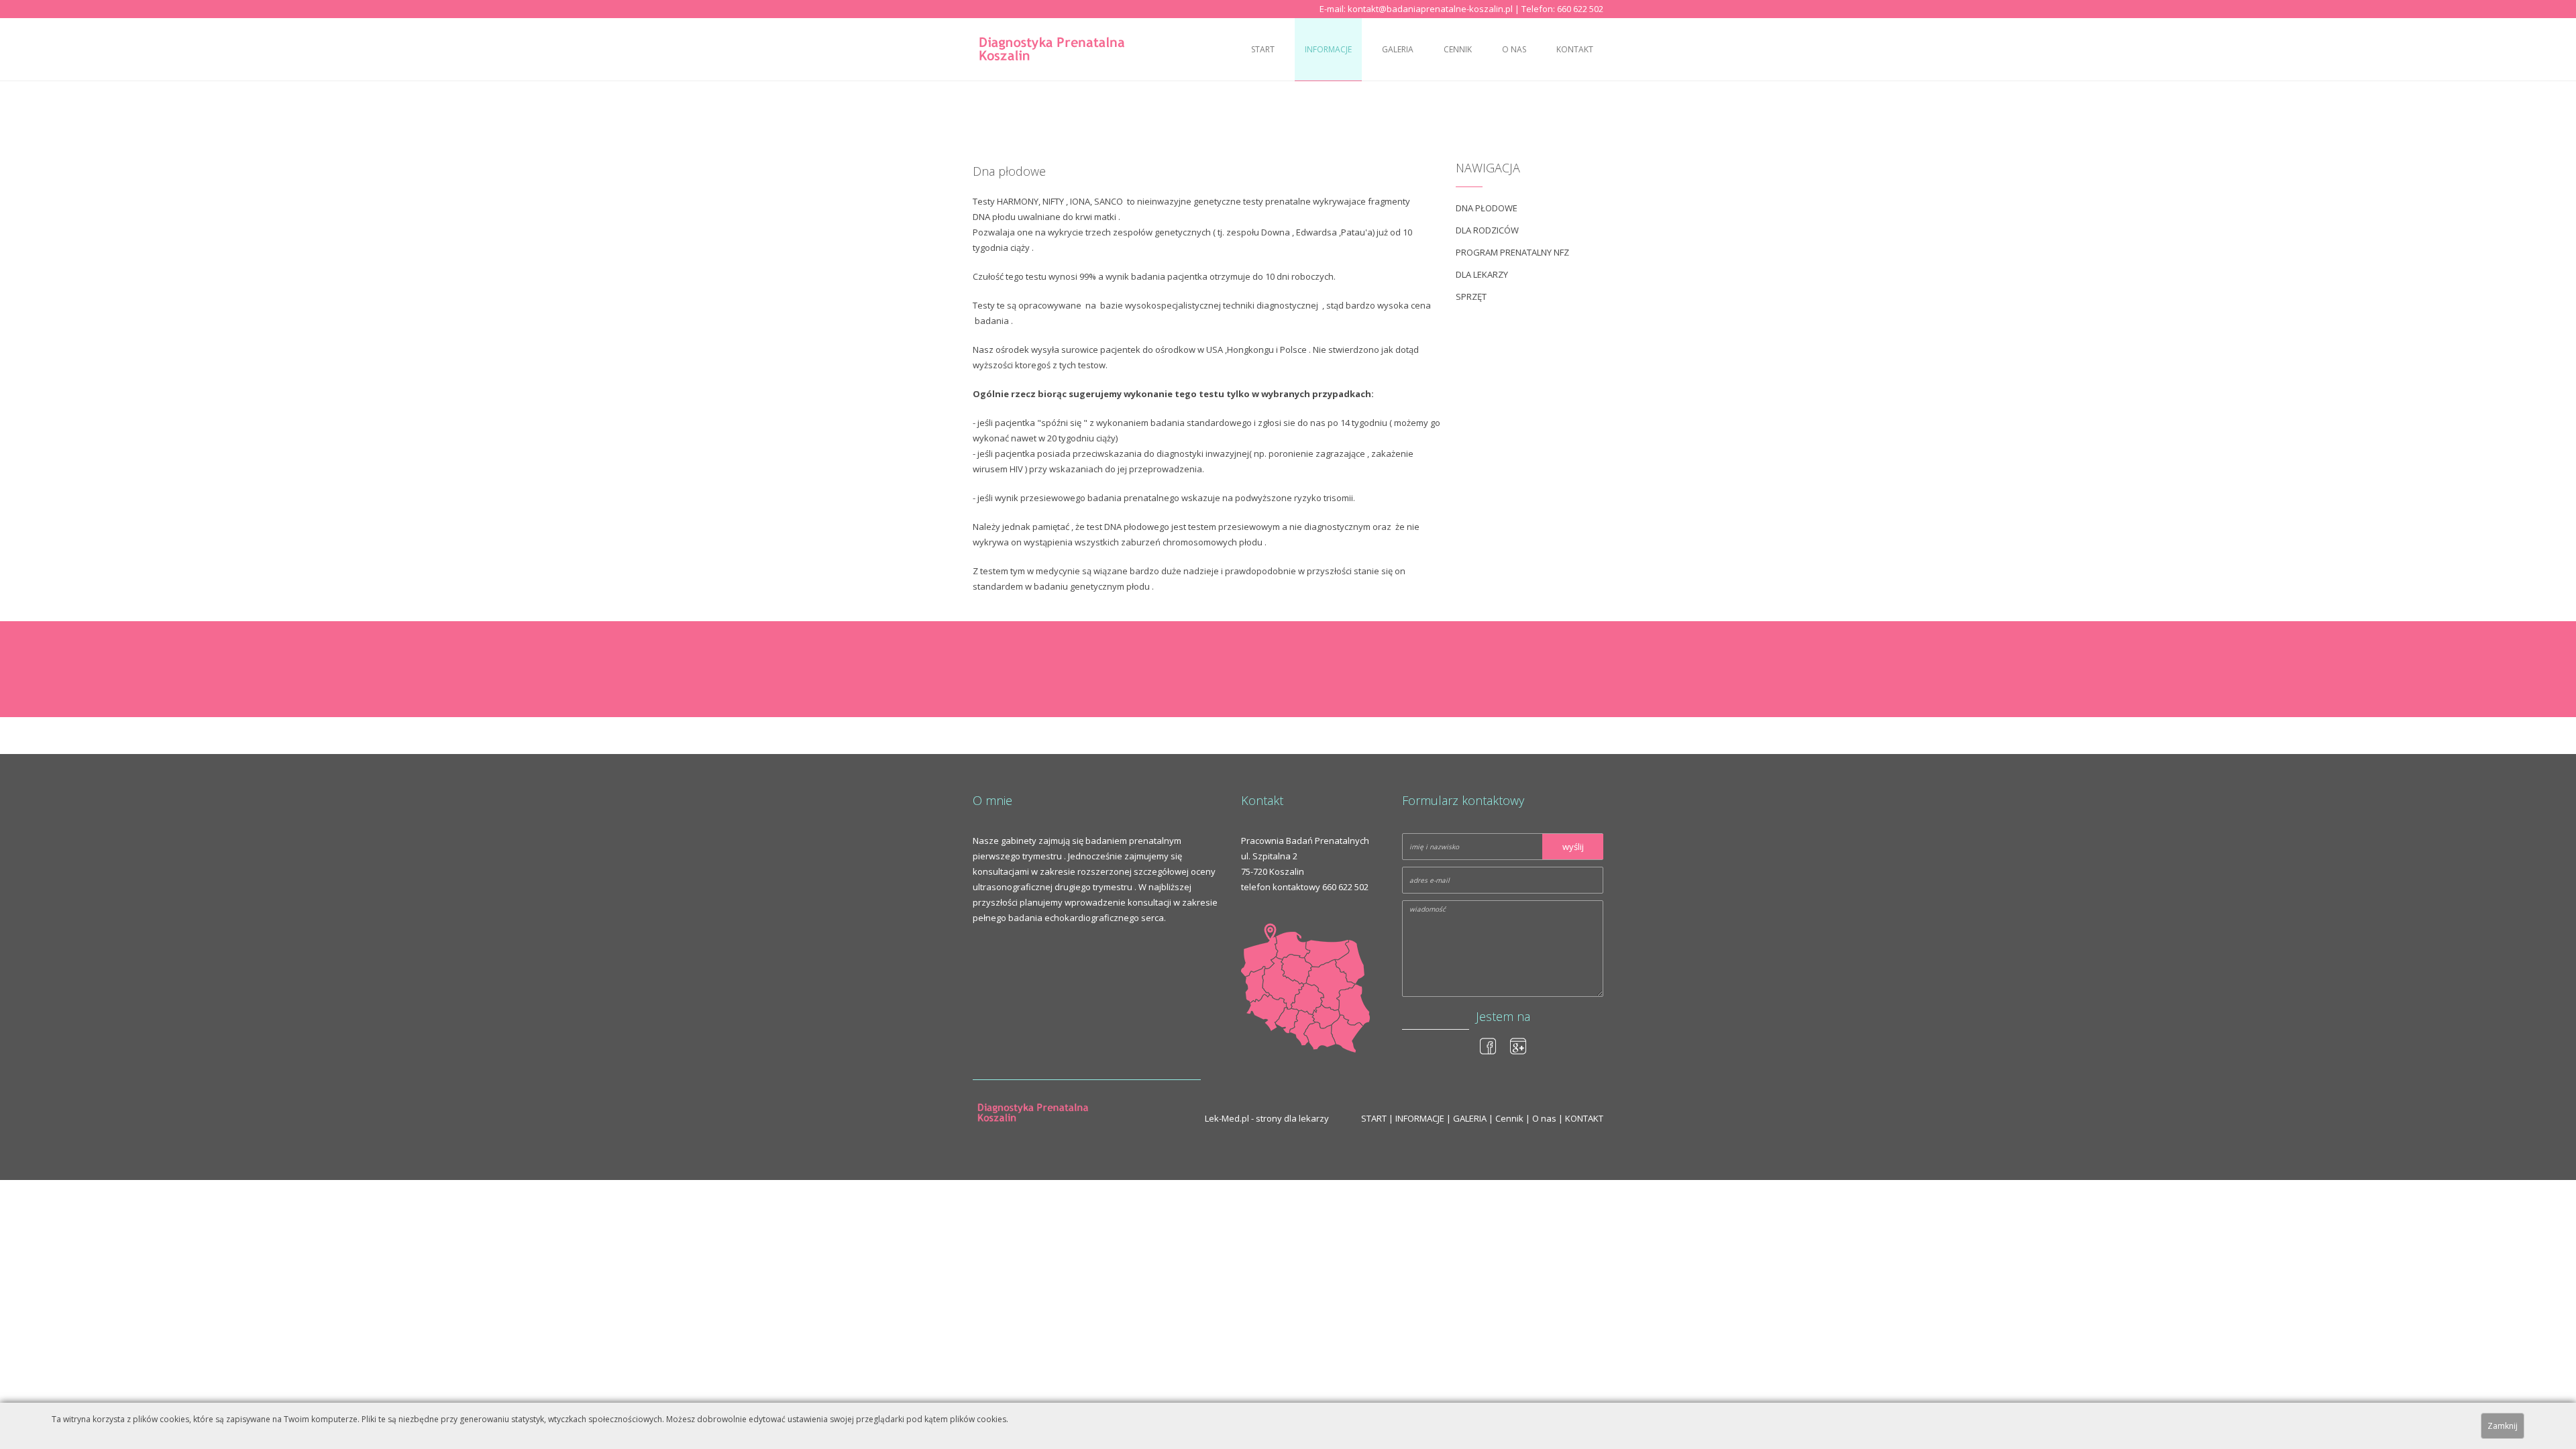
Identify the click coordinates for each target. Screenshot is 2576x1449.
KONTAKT (1575, 49)
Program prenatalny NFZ (1512, 252)
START (1263, 49)
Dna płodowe (1487, 208)
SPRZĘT (1471, 297)
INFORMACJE (1328, 49)
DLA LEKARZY (1482, 274)
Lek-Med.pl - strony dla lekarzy (1267, 1118)
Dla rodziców (1487, 230)
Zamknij (2503, 1426)
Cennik (1458, 49)
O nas (1514, 49)
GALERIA (1398, 49)
